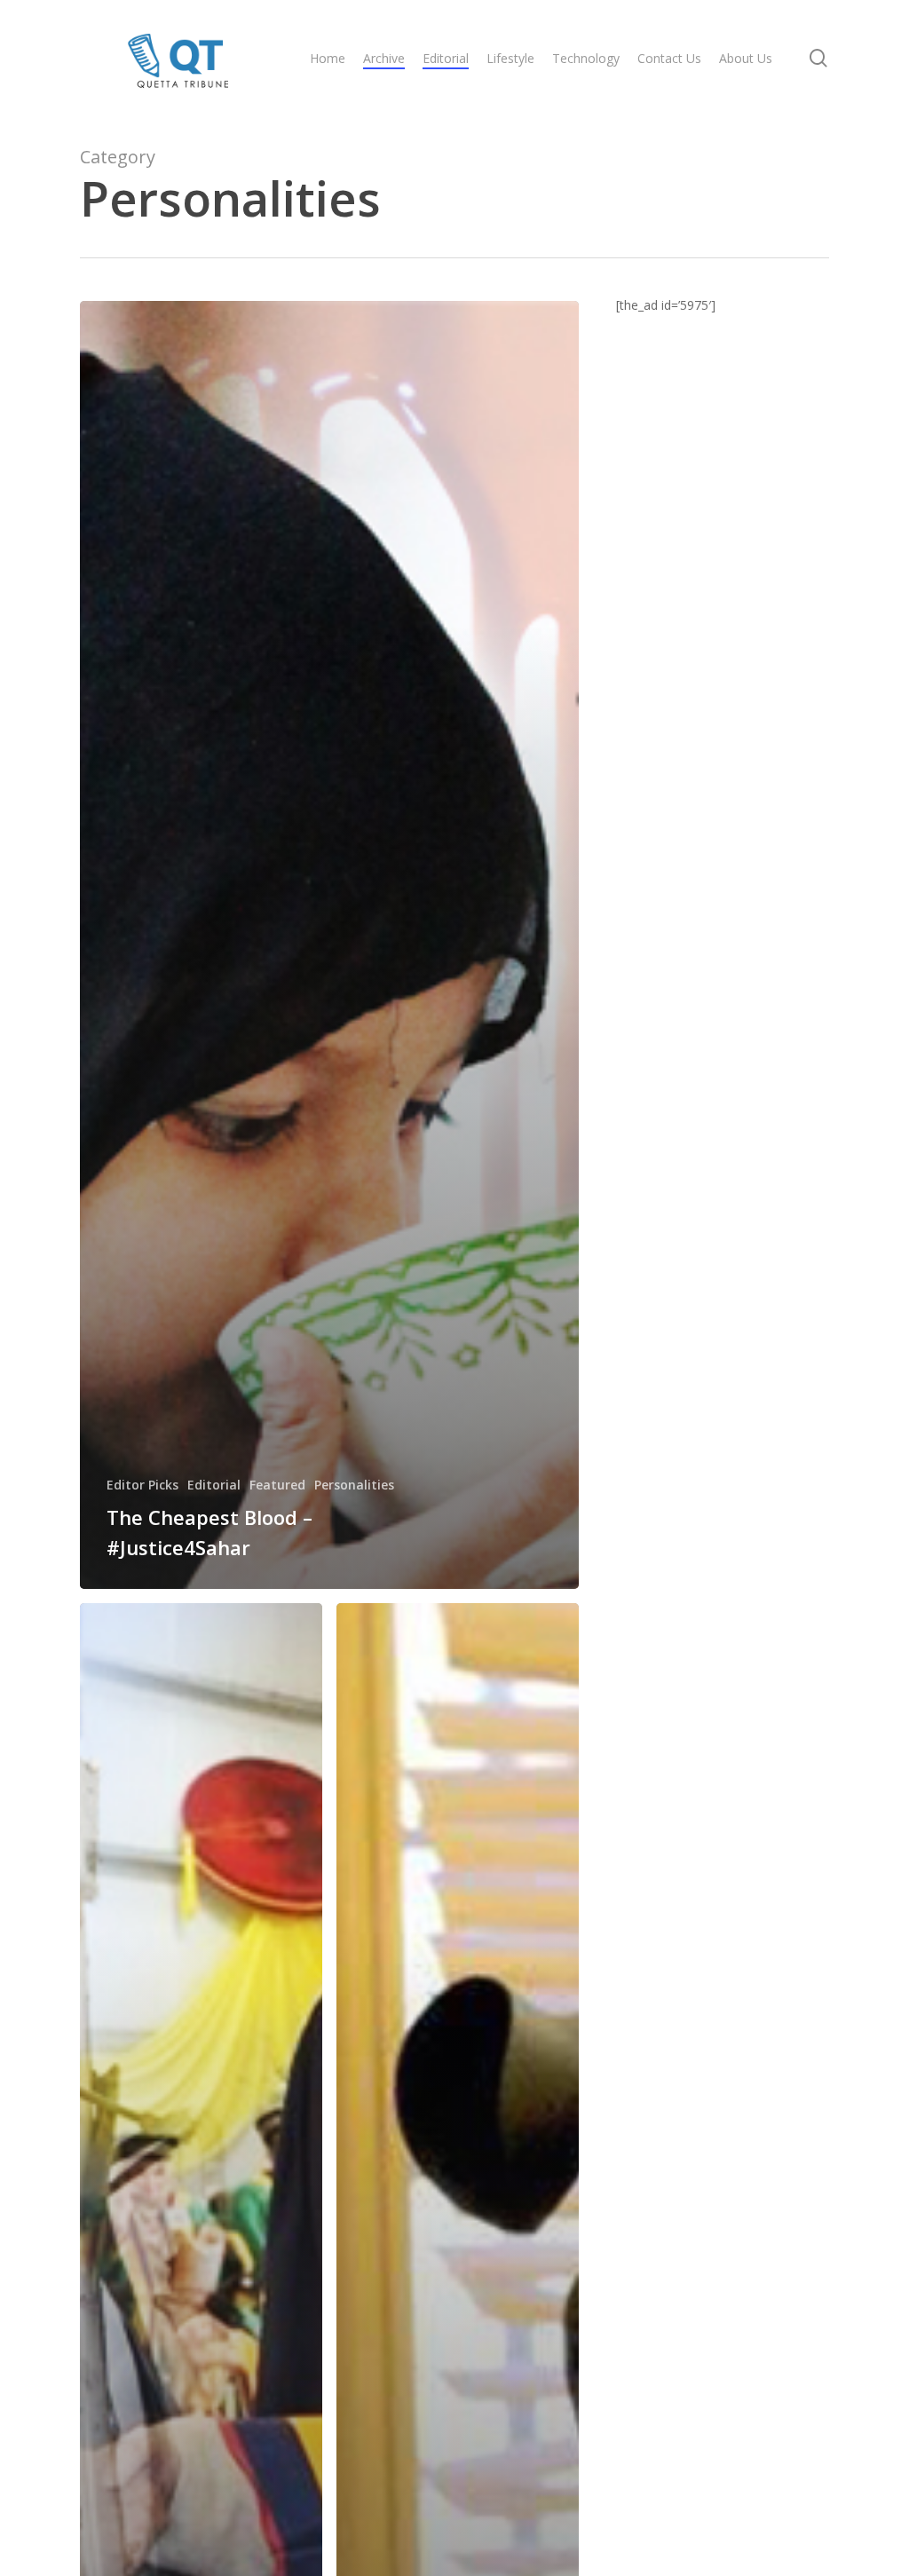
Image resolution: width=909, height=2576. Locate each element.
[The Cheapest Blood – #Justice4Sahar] (329, 945)
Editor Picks (142, 1485)
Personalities (354, 1485)
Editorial (214, 1485)
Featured (277, 1485)
